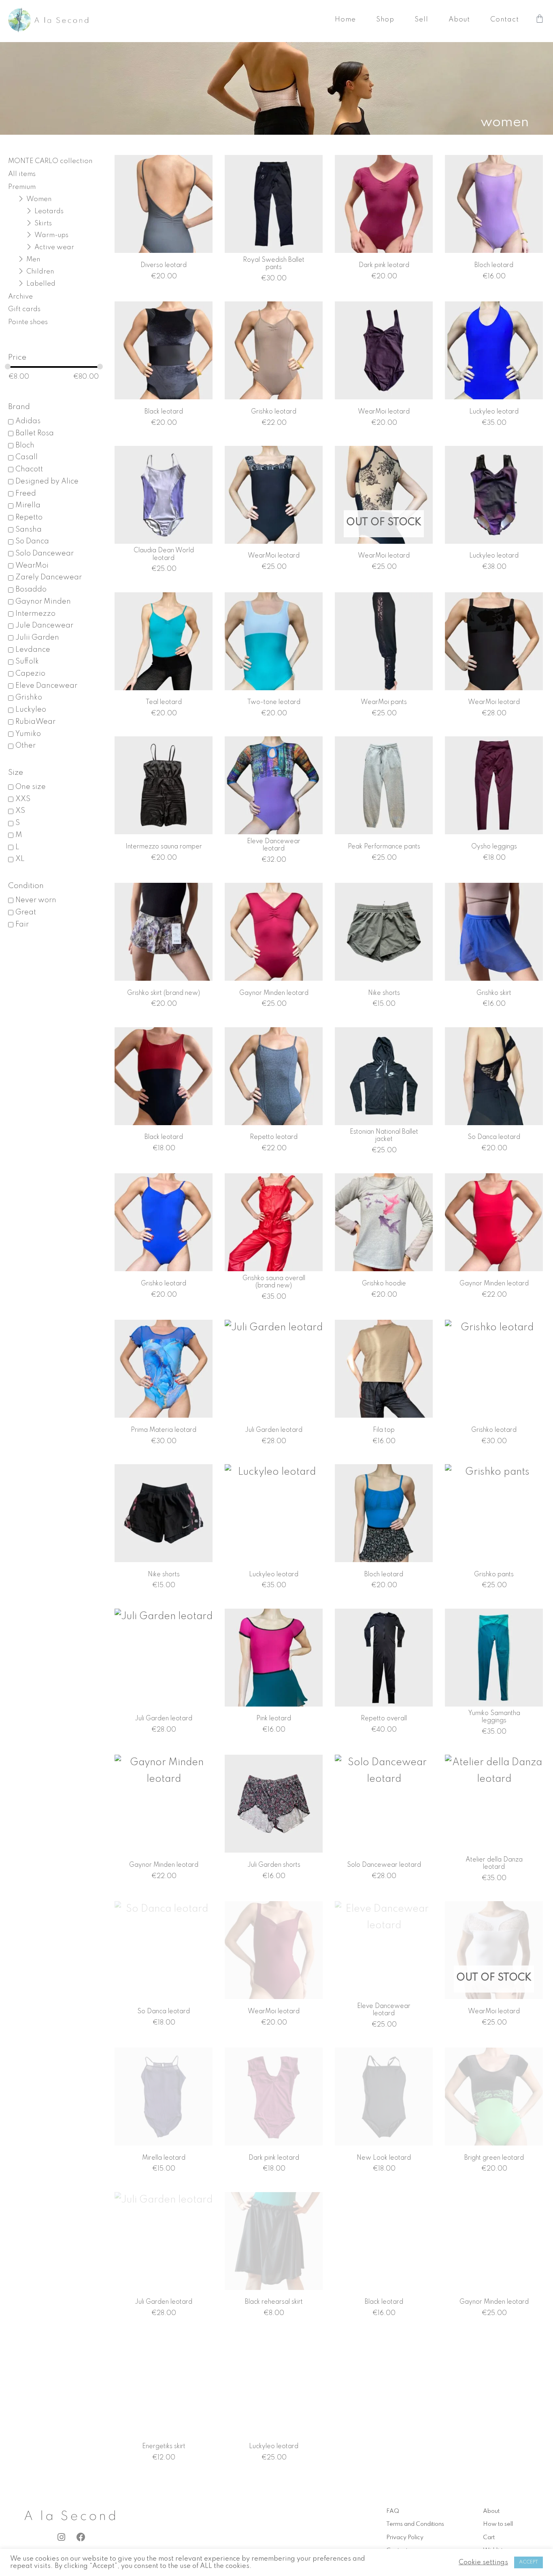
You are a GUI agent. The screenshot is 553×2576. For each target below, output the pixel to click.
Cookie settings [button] (483, 2562)
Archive (20, 297)
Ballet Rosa (35, 433)
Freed (26, 494)
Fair (22, 924)
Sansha (29, 530)
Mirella (28, 505)
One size (31, 787)
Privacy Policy (405, 2538)
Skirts (43, 224)
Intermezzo (35, 614)
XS (20, 811)
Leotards (49, 211)
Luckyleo (31, 710)
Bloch (25, 445)
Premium (22, 187)
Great (26, 912)
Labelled (41, 284)
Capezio (30, 674)
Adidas (28, 421)
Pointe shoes (28, 322)
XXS (23, 799)
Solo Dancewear (45, 553)
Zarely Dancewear (49, 577)
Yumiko (28, 734)
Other (26, 746)
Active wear (54, 247)
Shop (385, 20)
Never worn (36, 900)
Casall (27, 457)
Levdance (33, 650)
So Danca (32, 541)
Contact (505, 20)
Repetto (29, 517)
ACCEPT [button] (529, 2562)
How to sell (498, 2524)
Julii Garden (37, 638)
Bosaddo (31, 589)
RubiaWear (35, 722)
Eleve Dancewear (46, 686)
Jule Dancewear (44, 625)
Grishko (29, 698)
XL (20, 859)
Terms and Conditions (415, 2524)
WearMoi (32, 566)
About (459, 20)
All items (22, 174)
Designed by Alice (47, 481)
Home (345, 20)
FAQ (393, 2511)
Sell (421, 20)
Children (40, 272)
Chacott (29, 469)
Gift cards (24, 309)
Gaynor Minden (43, 602)
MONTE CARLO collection (50, 161)
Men (33, 260)
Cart (489, 2538)
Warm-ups (51, 235)
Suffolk (27, 661)
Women (39, 199)
